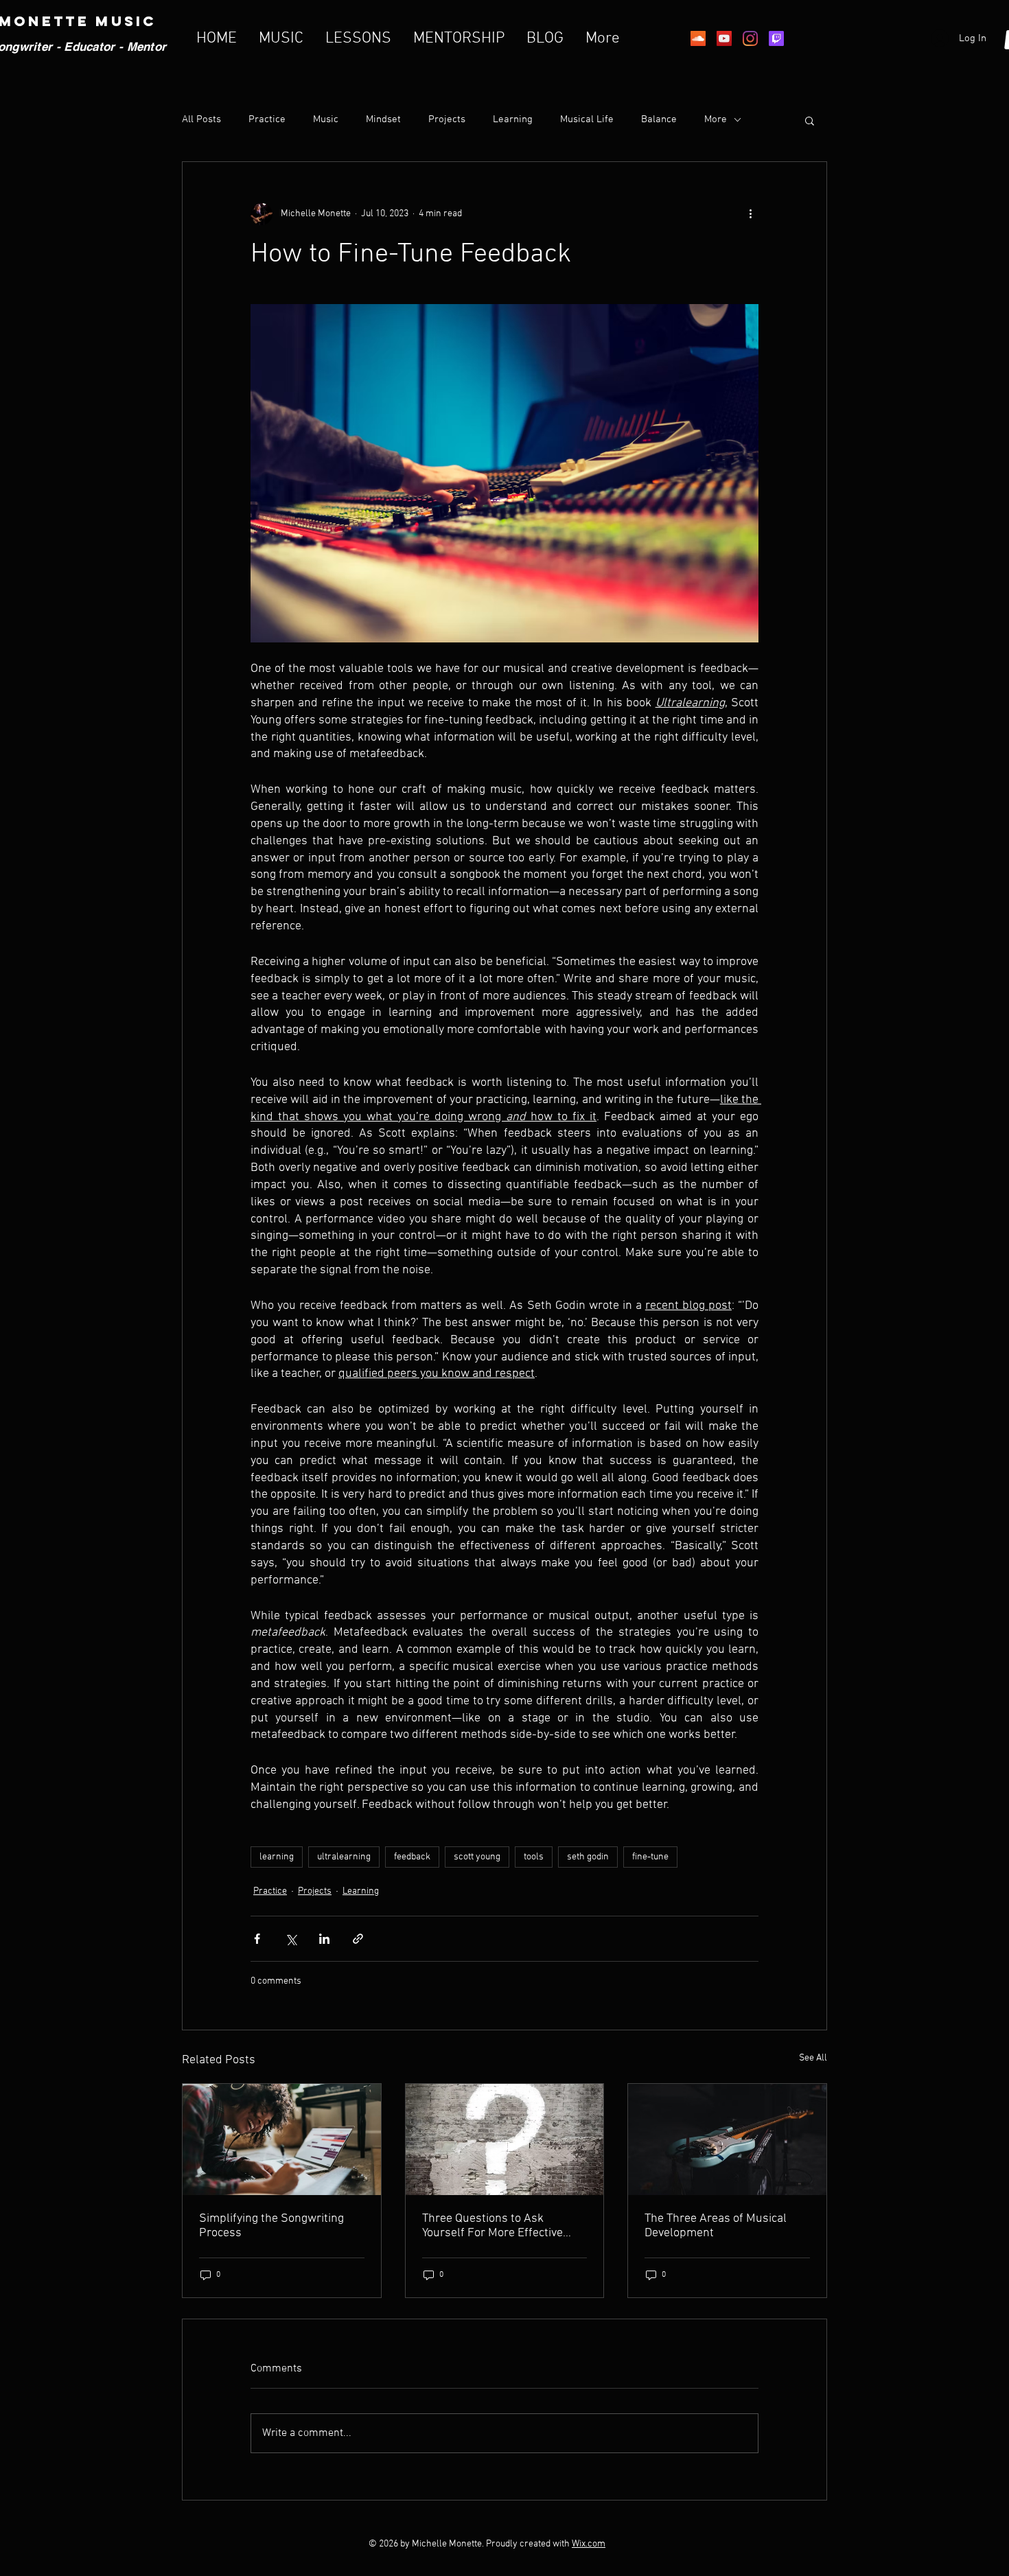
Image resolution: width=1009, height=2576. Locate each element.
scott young (477, 1857)
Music (326, 119)
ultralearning (344, 1857)
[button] (810, 120)
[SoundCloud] (698, 38)
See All (813, 2058)
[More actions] (750, 214)
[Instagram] (750, 38)
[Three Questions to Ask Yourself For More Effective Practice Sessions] (505, 2139)
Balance (659, 119)
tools (534, 1857)
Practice (267, 119)
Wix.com (589, 2544)
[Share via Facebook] (257, 1939)
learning (277, 1857)
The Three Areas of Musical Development (716, 2226)
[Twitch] (776, 38)
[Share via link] (358, 1939)
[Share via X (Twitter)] (291, 1939)
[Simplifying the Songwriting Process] (282, 2139)
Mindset (383, 119)
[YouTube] (724, 38)
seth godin (588, 1857)
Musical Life (587, 119)
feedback (412, 1857)
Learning (513, 119)
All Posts (201, 119)
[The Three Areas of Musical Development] (727, 2139)
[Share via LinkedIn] (324, 1939)
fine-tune (650, 1857)
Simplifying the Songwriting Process (271, 2226)
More (716, 119)
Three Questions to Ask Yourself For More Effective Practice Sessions (492, 2226)
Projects (447, 119)
